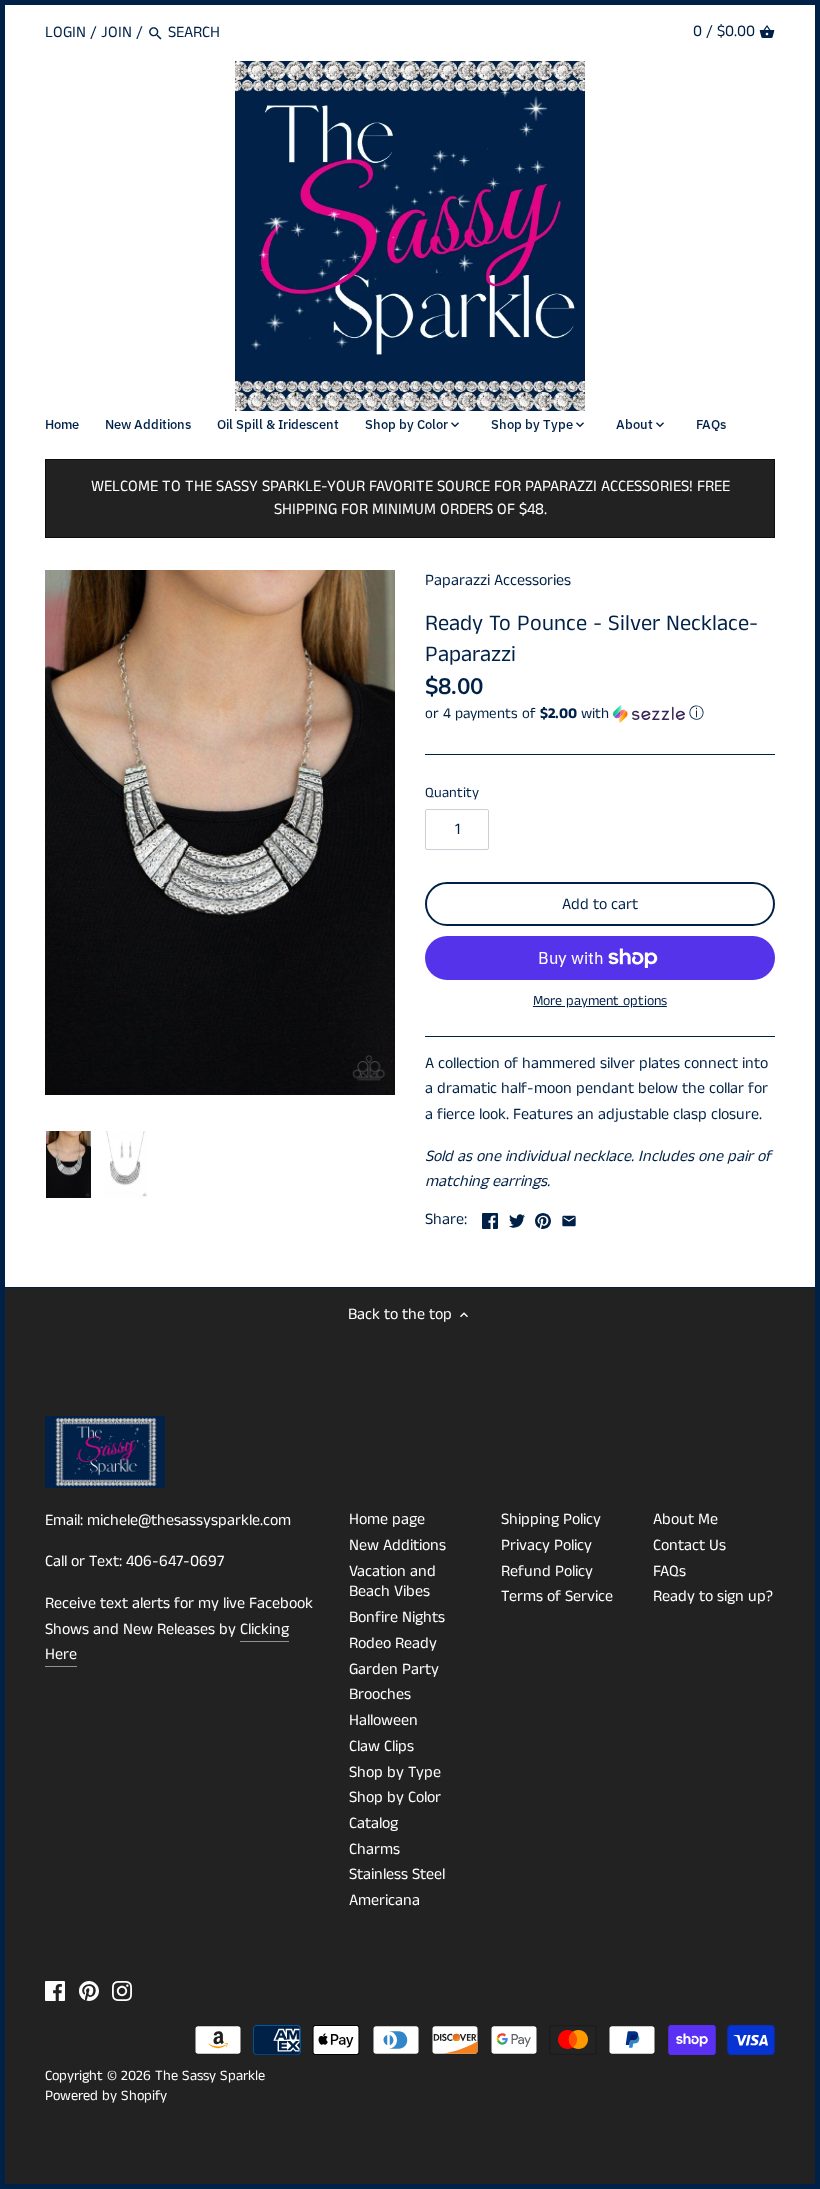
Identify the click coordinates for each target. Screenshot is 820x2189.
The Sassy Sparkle (210, 2076)
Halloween (383, 1720)
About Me (685, 1519)
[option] (68, 1165)
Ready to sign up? (713, 1596)
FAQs (669, 1571)
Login (65, 32)
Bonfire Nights (397, 1617)
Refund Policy (547, 1571)
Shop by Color (395, 1797)
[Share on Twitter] (517, 1217)
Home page (387, 1519)
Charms (374, 1849)
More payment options (600, 1001)
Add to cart (600, 904)
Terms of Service (557, 1596)
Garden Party (394, 1669)
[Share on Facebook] (490, 1217)
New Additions (397, 1545)
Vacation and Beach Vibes (392, 1582)
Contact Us (689, 1545)
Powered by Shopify (106, 2096)
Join (116, 32)
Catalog (373, 1823)
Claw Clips (381, 1746)
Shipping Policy (551, 1519)
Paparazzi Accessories (498, 580)
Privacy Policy (546, 1545)
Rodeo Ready (393, 1643)
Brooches (380, 1694)
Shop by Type (395, 1772)
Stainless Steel (397, 1874)
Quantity (452, 793)
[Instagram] (122, 1991)
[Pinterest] (89, 1991)
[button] (600, 713)
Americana (384, 1900)
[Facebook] (55, 1991)
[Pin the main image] (543, 1217)
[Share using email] (569, 1217)
